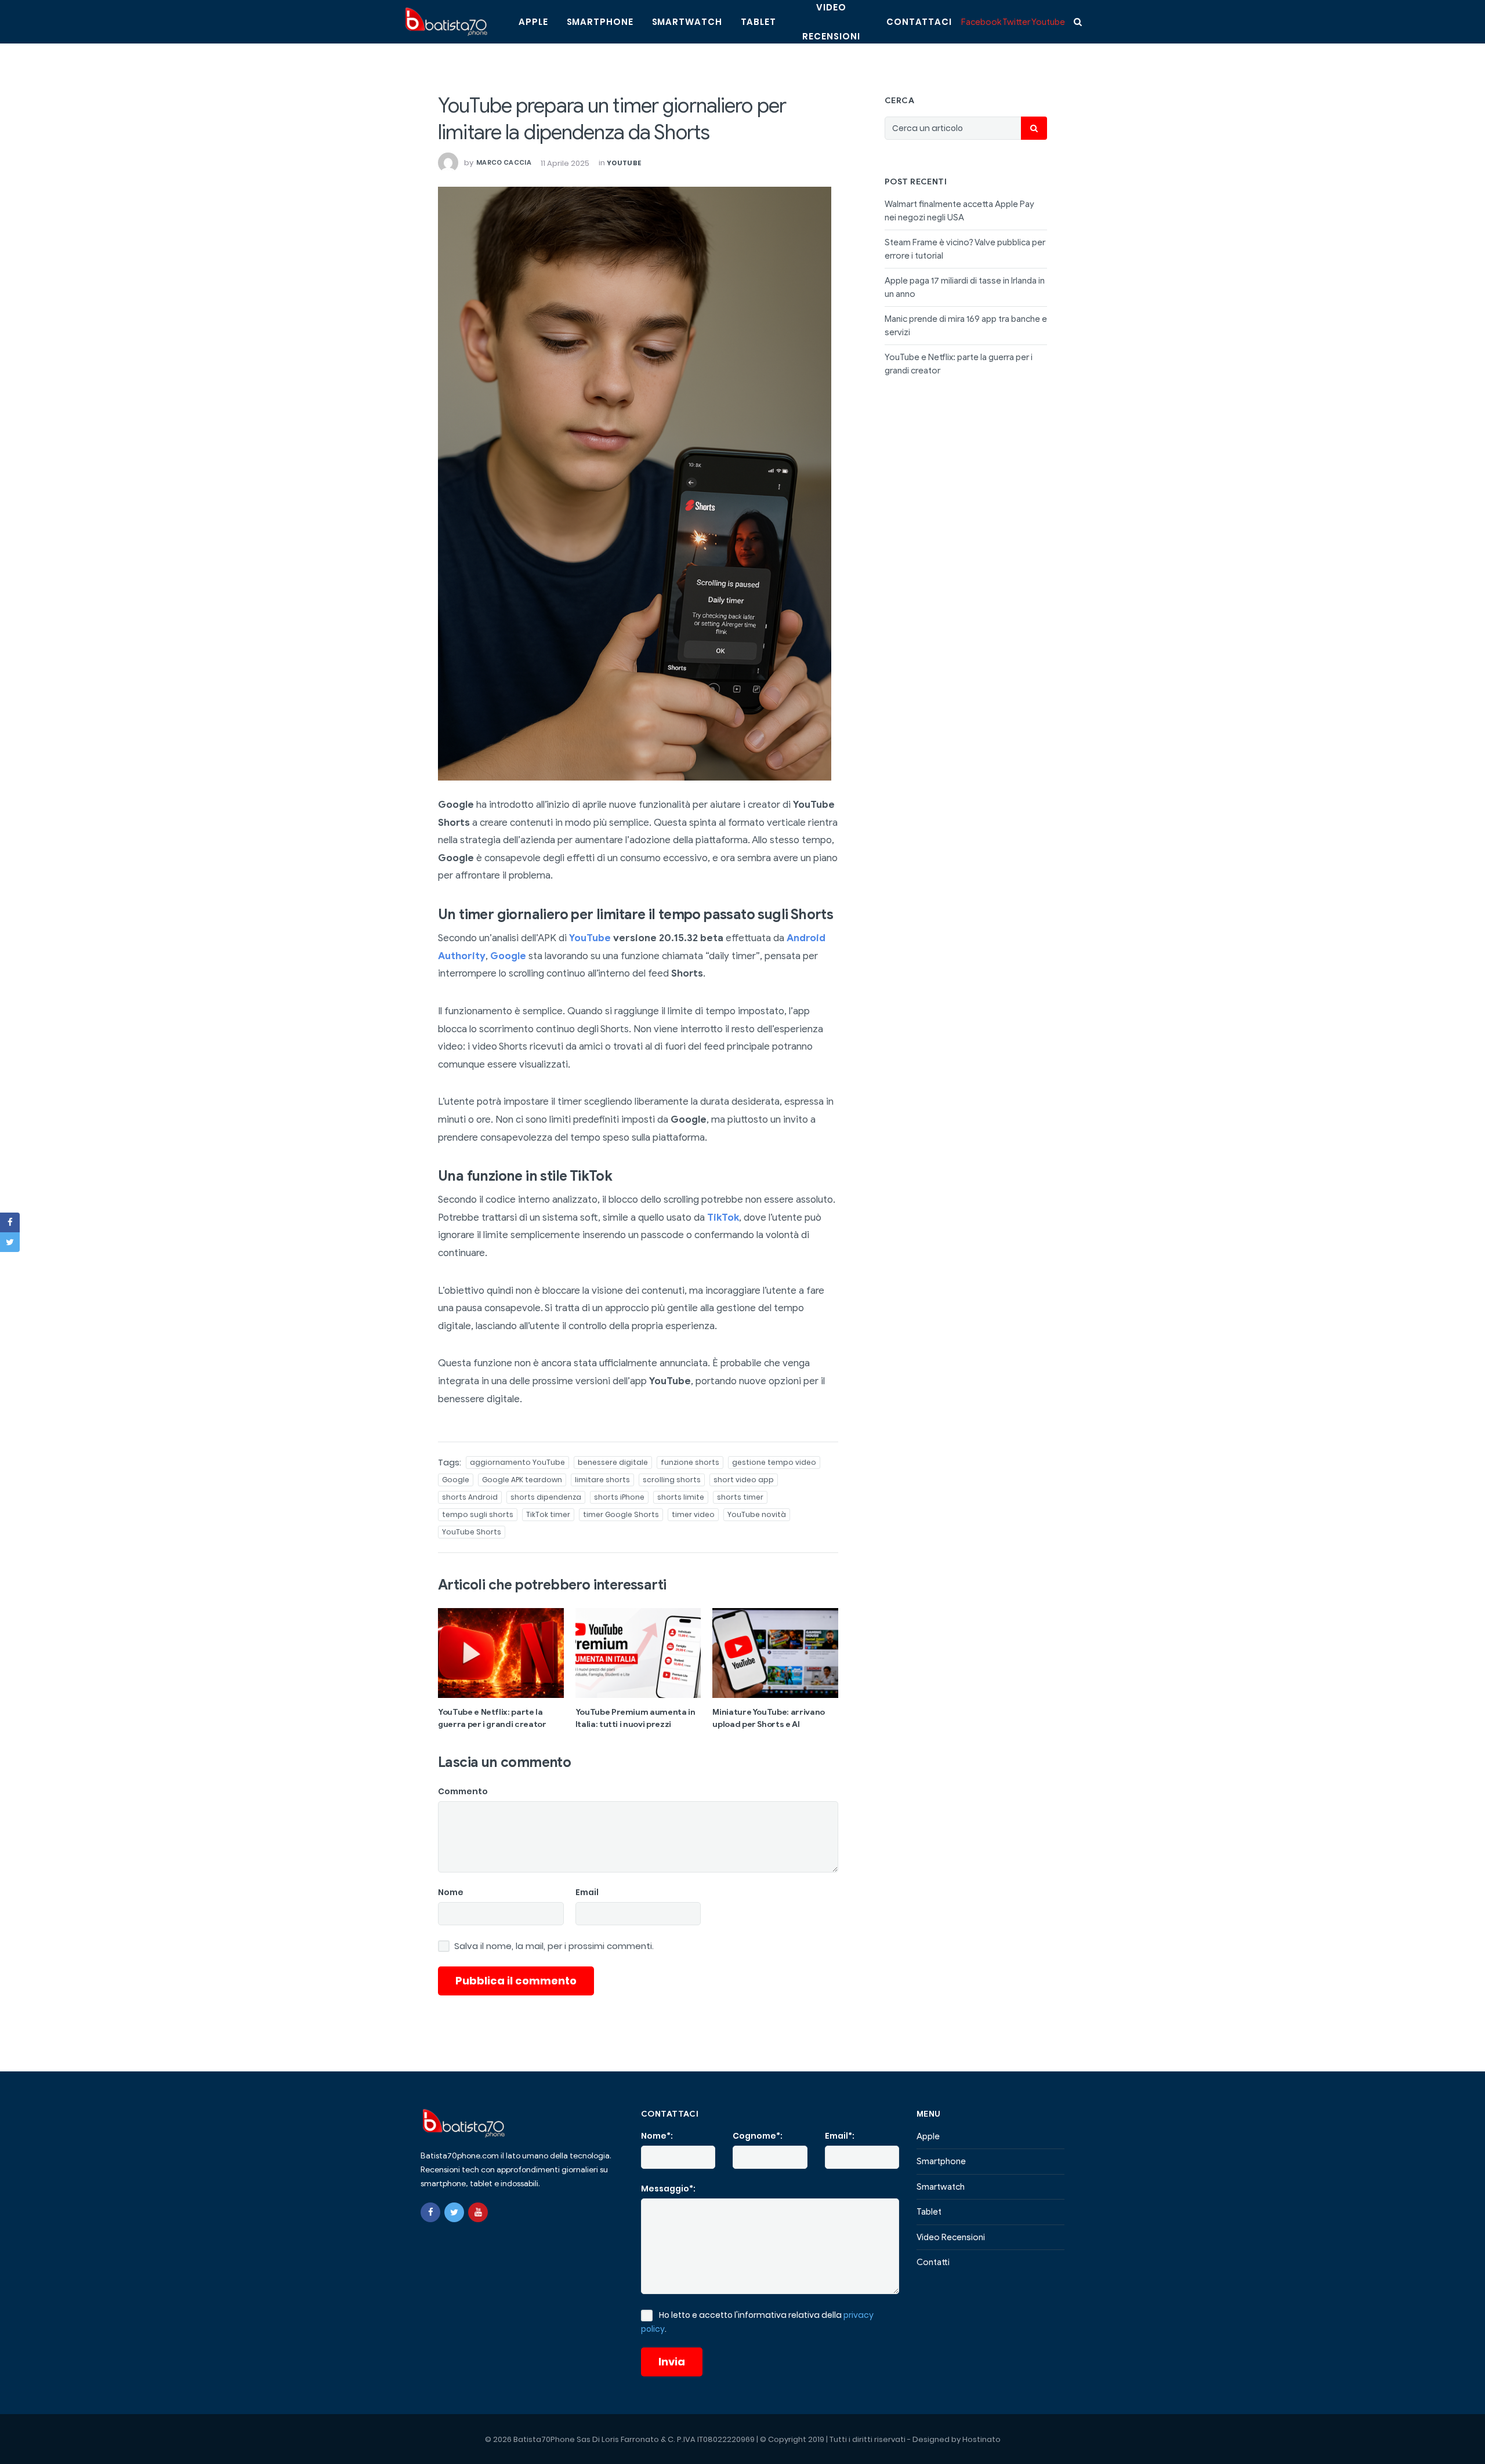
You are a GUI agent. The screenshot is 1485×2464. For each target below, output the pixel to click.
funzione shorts (690, 1462)
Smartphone (600, 22)
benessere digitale (613, 1462)
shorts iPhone (619, 1497)
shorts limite (681, 1497)
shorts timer (740, 1497)
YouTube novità (757, 1514)
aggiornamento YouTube (517, 1462)
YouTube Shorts (472, 1532)
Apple (533, 22)
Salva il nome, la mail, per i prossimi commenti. (554, 1946)
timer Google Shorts (621, 1514)
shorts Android (470, 1497)
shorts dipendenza (546, 1497)
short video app (744, 1480)
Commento (463, 1791)
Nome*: (657, 2136)
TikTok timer (548, 1514)
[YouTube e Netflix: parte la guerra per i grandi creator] (501, 1653)
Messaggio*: (668, 2189)
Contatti (933, 2262)
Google (508, 956)
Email (587, 1892)
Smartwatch (687, 22)
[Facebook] (430, 2212)
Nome (451, 1892)
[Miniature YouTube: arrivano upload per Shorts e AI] (775, 1653)
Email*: (840, 2136)
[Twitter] (454, 2212)
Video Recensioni (951, 2237)
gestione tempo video (774, 1462)
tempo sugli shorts (478, 1514)
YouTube (624, 163)
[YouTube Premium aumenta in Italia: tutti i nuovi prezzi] (638, 1653)
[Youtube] (478, 2212)
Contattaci (919, 22)
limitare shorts (602, 1480)
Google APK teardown (522, 1480)
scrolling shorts (672, 1480)
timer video (693, 1514)
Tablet (758, 22)
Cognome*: (758, 2136)
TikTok (723, 1218)
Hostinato (981, 2439)
